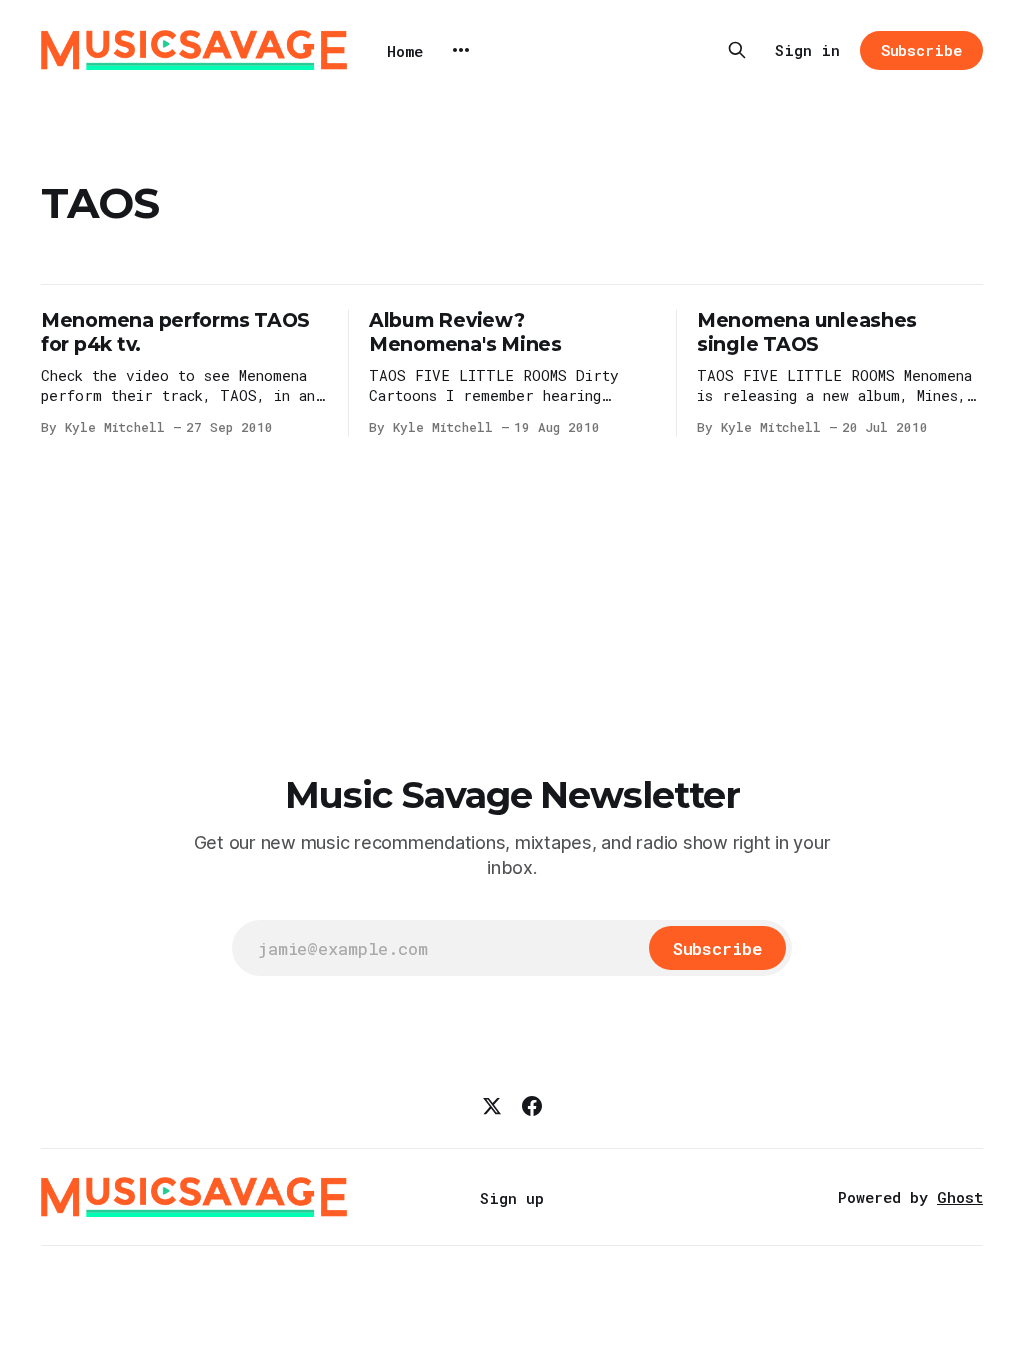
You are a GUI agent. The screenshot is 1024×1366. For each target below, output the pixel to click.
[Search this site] (737, 50)
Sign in (807, 50)
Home (405, 51)
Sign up (512, 1198)
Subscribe (921, 50)
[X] (492, 1106)
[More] (461, 50)
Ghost (960, 1197)
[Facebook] (532, 1106)
